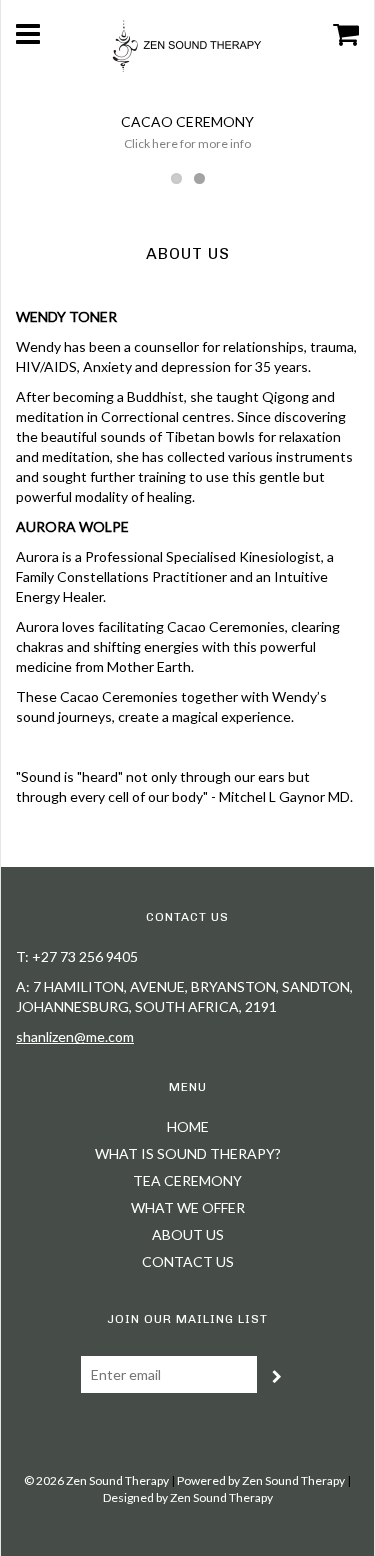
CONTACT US (188, 1261)
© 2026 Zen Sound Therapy (96, 1480)
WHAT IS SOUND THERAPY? (188, 1153)
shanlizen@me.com (75, 1036)
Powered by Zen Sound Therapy (261, 1480)
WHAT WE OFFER (188, 1207)
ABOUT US (188, 1234)
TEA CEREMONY (187, 1180)
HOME (188, 1126)
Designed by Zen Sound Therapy (188, 1497)
